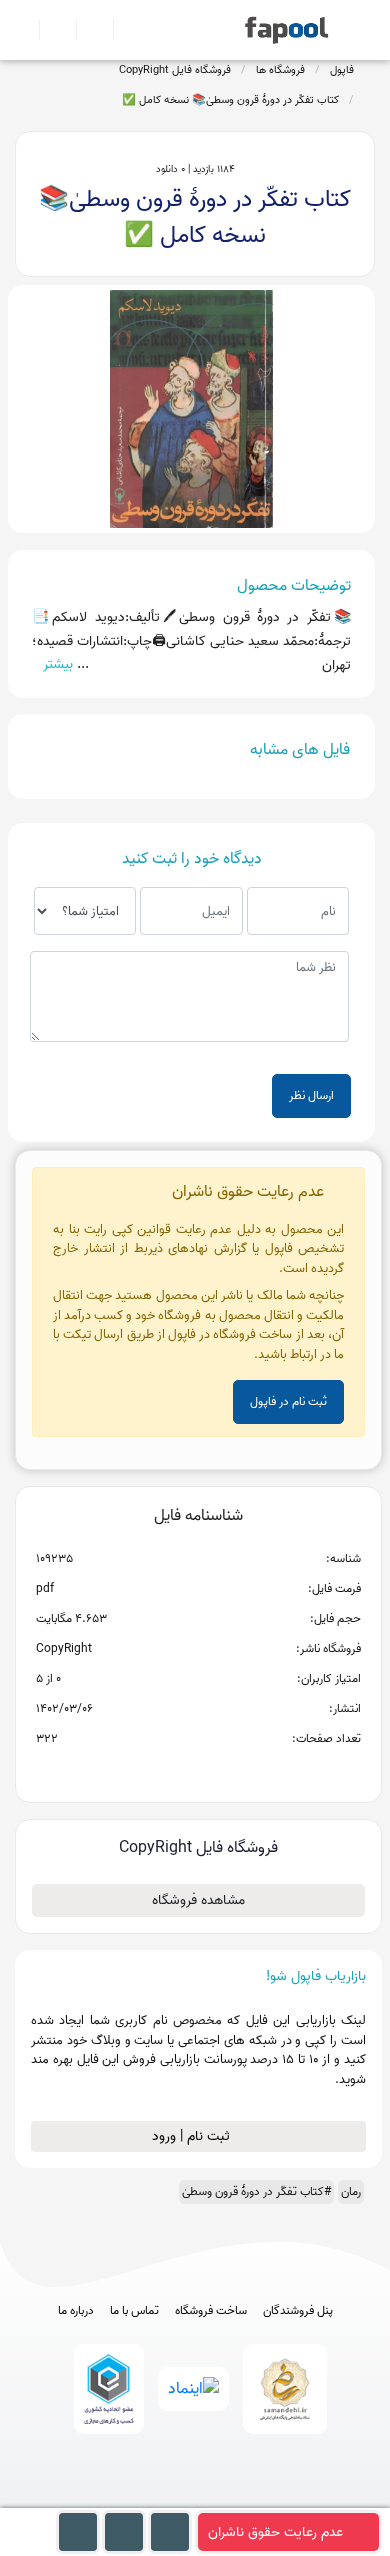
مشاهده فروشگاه (198, 1900)
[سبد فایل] (23, 30)
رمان (351, 2191)
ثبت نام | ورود (193, 2136)
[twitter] (232, 2497)
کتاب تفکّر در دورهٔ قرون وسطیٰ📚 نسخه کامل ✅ (230, 100)
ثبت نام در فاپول (288, 1401)
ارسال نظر (311, 1095)
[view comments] (222, 1771)
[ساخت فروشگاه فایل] (86, 30)
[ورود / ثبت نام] (49, 30)
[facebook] (121, 2497)
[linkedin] (269, 2497)
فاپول (342, 70)
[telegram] (158, 2497)
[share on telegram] (172, 1771)
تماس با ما (134, 2311)
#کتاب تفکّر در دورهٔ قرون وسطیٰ (256, 2191)
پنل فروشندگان (298, 2311)
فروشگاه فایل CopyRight (175, 70)
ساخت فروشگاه (211, 2311)
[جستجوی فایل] (123, 30)
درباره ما (76, 2311)
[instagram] (195, 2497)
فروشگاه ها (280, 70)
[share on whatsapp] (198, 1771)
